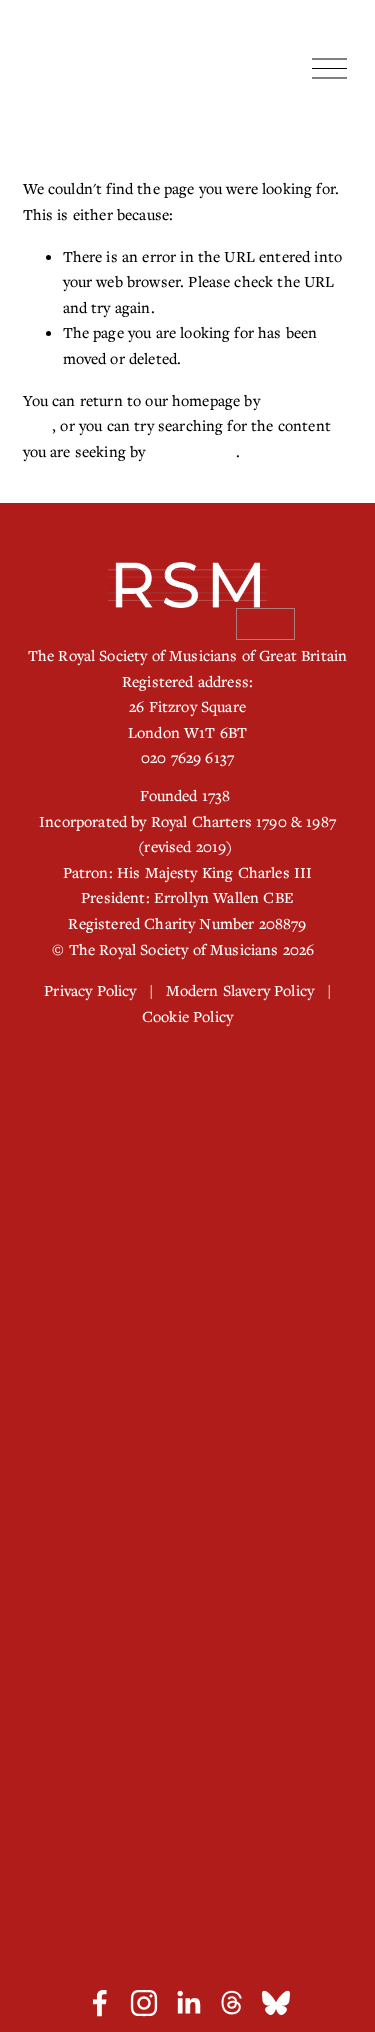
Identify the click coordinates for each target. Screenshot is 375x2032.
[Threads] (232, 2003)
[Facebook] (100, 2003)
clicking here (193, 451)
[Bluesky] (276, 2003)
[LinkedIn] (188, 2003)
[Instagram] (144, 2003)
